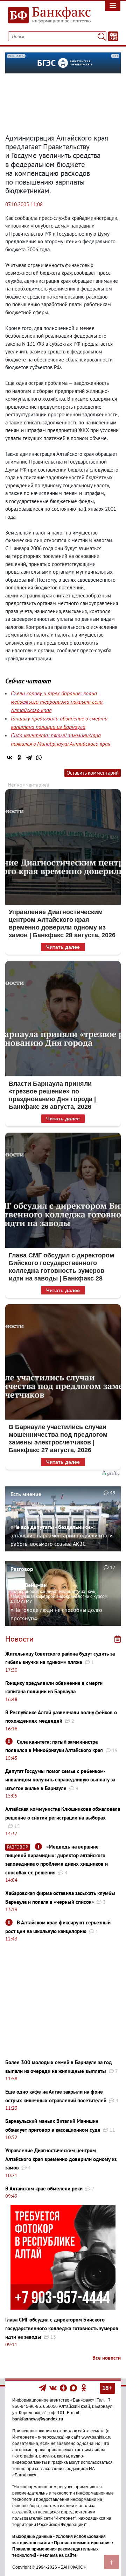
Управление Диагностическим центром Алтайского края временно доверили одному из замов (61, 2159)
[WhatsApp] (39, 758)
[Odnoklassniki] (84, 2388)
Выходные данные (32, 2536)
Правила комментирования (82, 2543)
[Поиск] (102, 36)
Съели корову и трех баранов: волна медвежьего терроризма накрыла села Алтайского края (57, 702)
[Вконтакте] (53, 2388)
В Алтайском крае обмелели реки (44, 2188)
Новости (19, 1639)
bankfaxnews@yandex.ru (38, 2419)
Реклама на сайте (58, 2555)
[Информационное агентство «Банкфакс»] (47, 15)
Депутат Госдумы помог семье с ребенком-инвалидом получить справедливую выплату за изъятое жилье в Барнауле (60, 1780)
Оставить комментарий (93, 773)
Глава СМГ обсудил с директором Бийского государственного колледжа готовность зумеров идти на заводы (62, 2328)
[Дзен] (64, 2388)
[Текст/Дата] (113, 36)
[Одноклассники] (19, 758)
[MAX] (74, 2388)
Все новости (107, 2358)
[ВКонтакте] (9, 758)
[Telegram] (29, 758)
